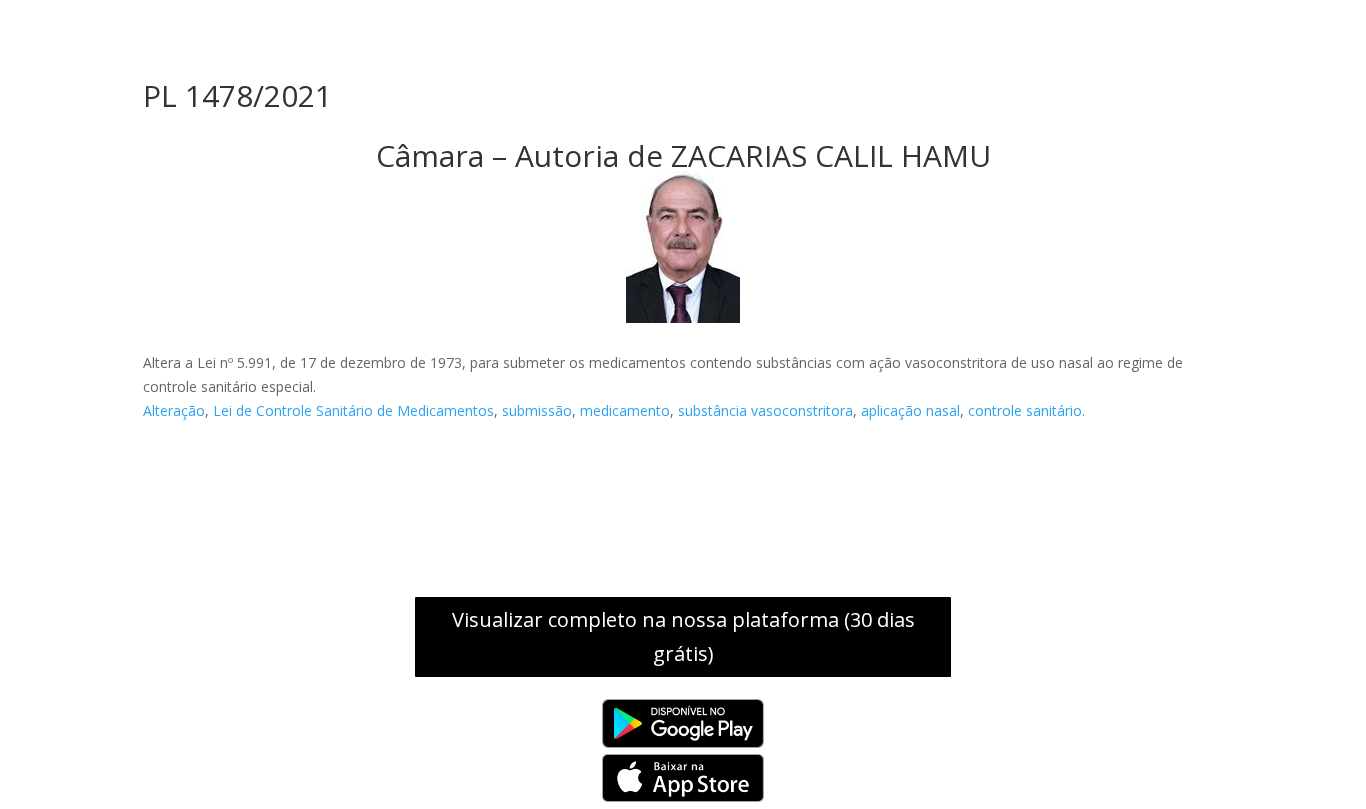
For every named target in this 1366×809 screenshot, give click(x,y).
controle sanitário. (1026, 410)
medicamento (625, 410)
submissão (537, 410)
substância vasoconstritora (765, 410)
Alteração (174, 410)
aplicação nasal (910, 410)
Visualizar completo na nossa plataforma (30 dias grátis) (683, 636)
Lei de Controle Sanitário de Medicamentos (353, 410)
